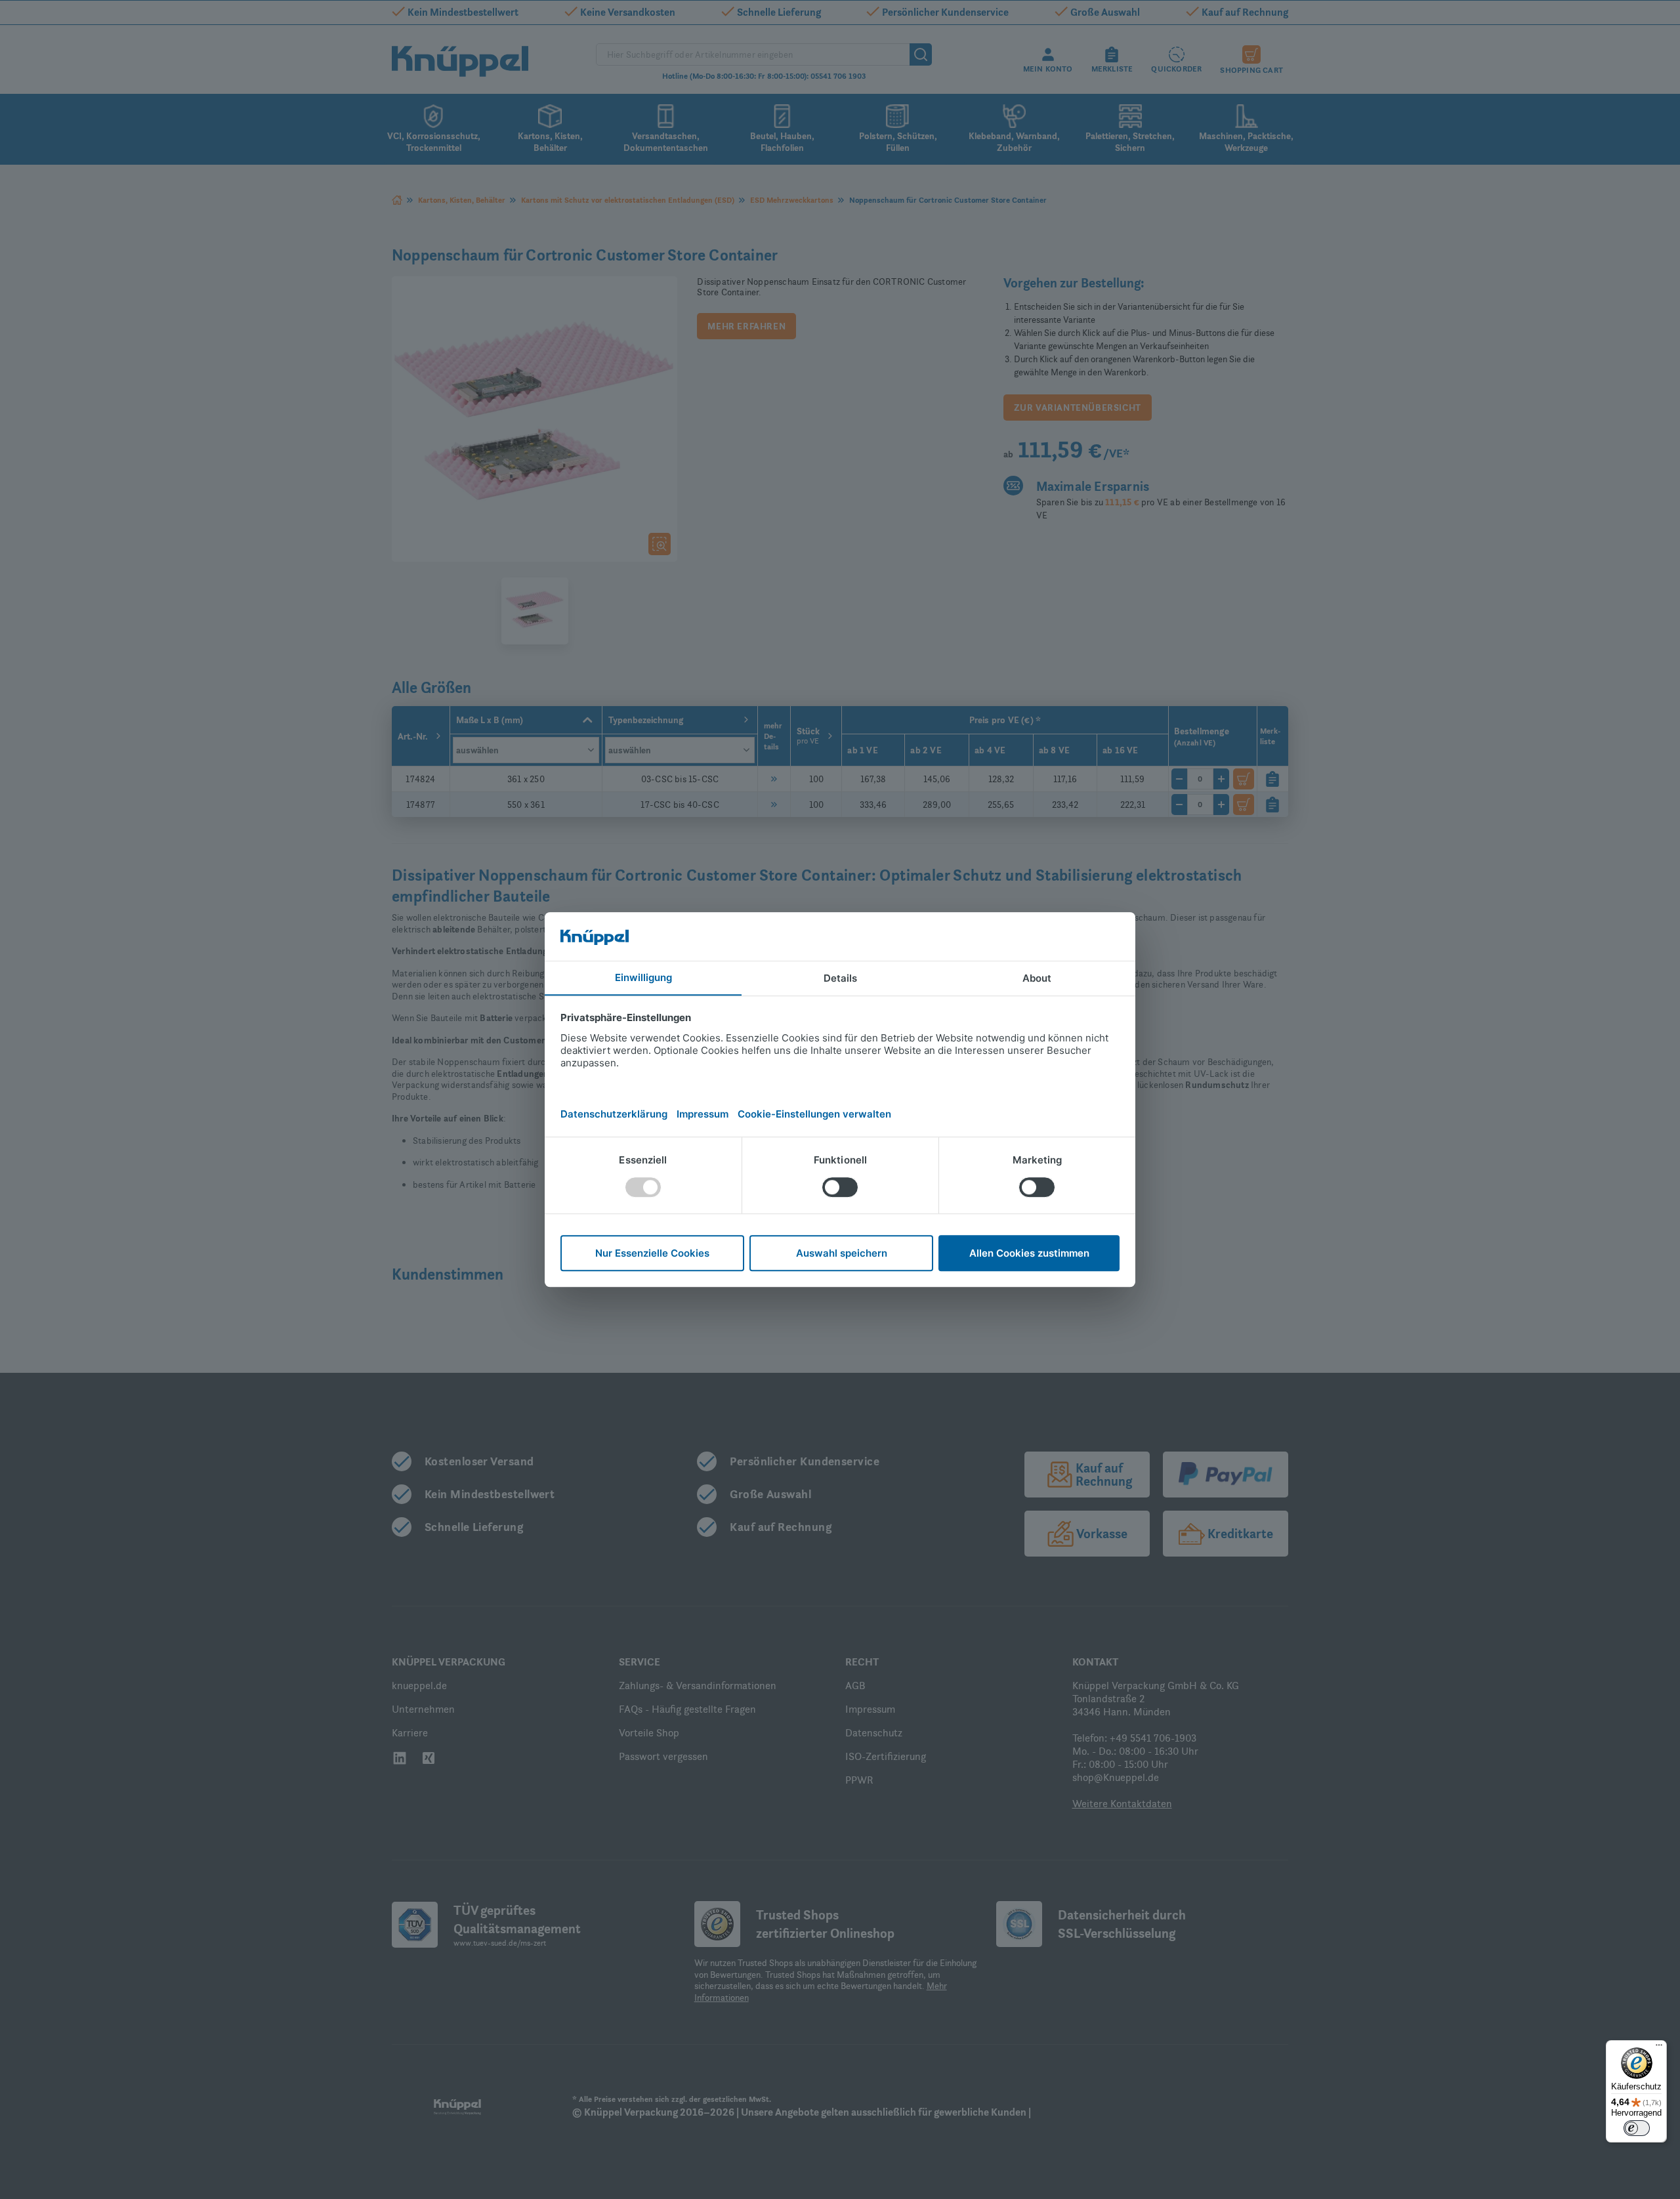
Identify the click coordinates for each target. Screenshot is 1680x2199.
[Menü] (1659, 2048)
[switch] (1637, 2128)
